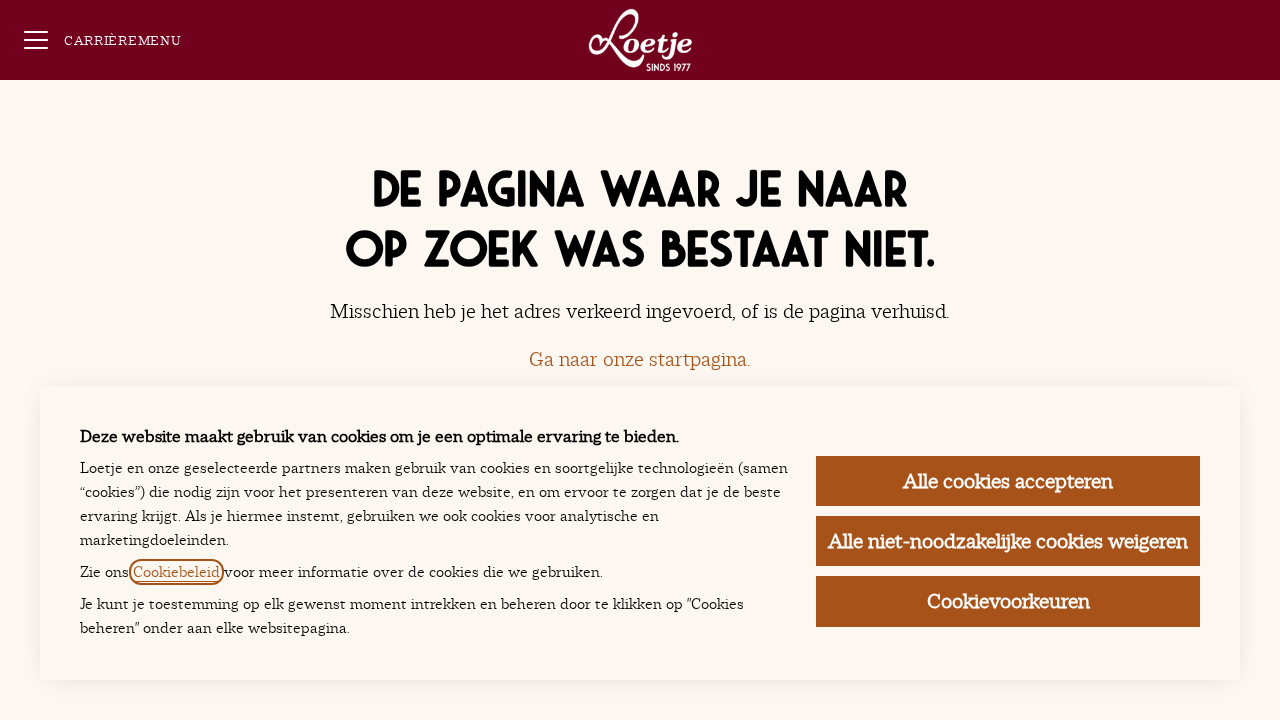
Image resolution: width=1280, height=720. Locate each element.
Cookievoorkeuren (1008, 601)
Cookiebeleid (176, 572)
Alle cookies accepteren (1008, 481)
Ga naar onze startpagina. (640, 359)
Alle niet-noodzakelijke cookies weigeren (1008, 541)
